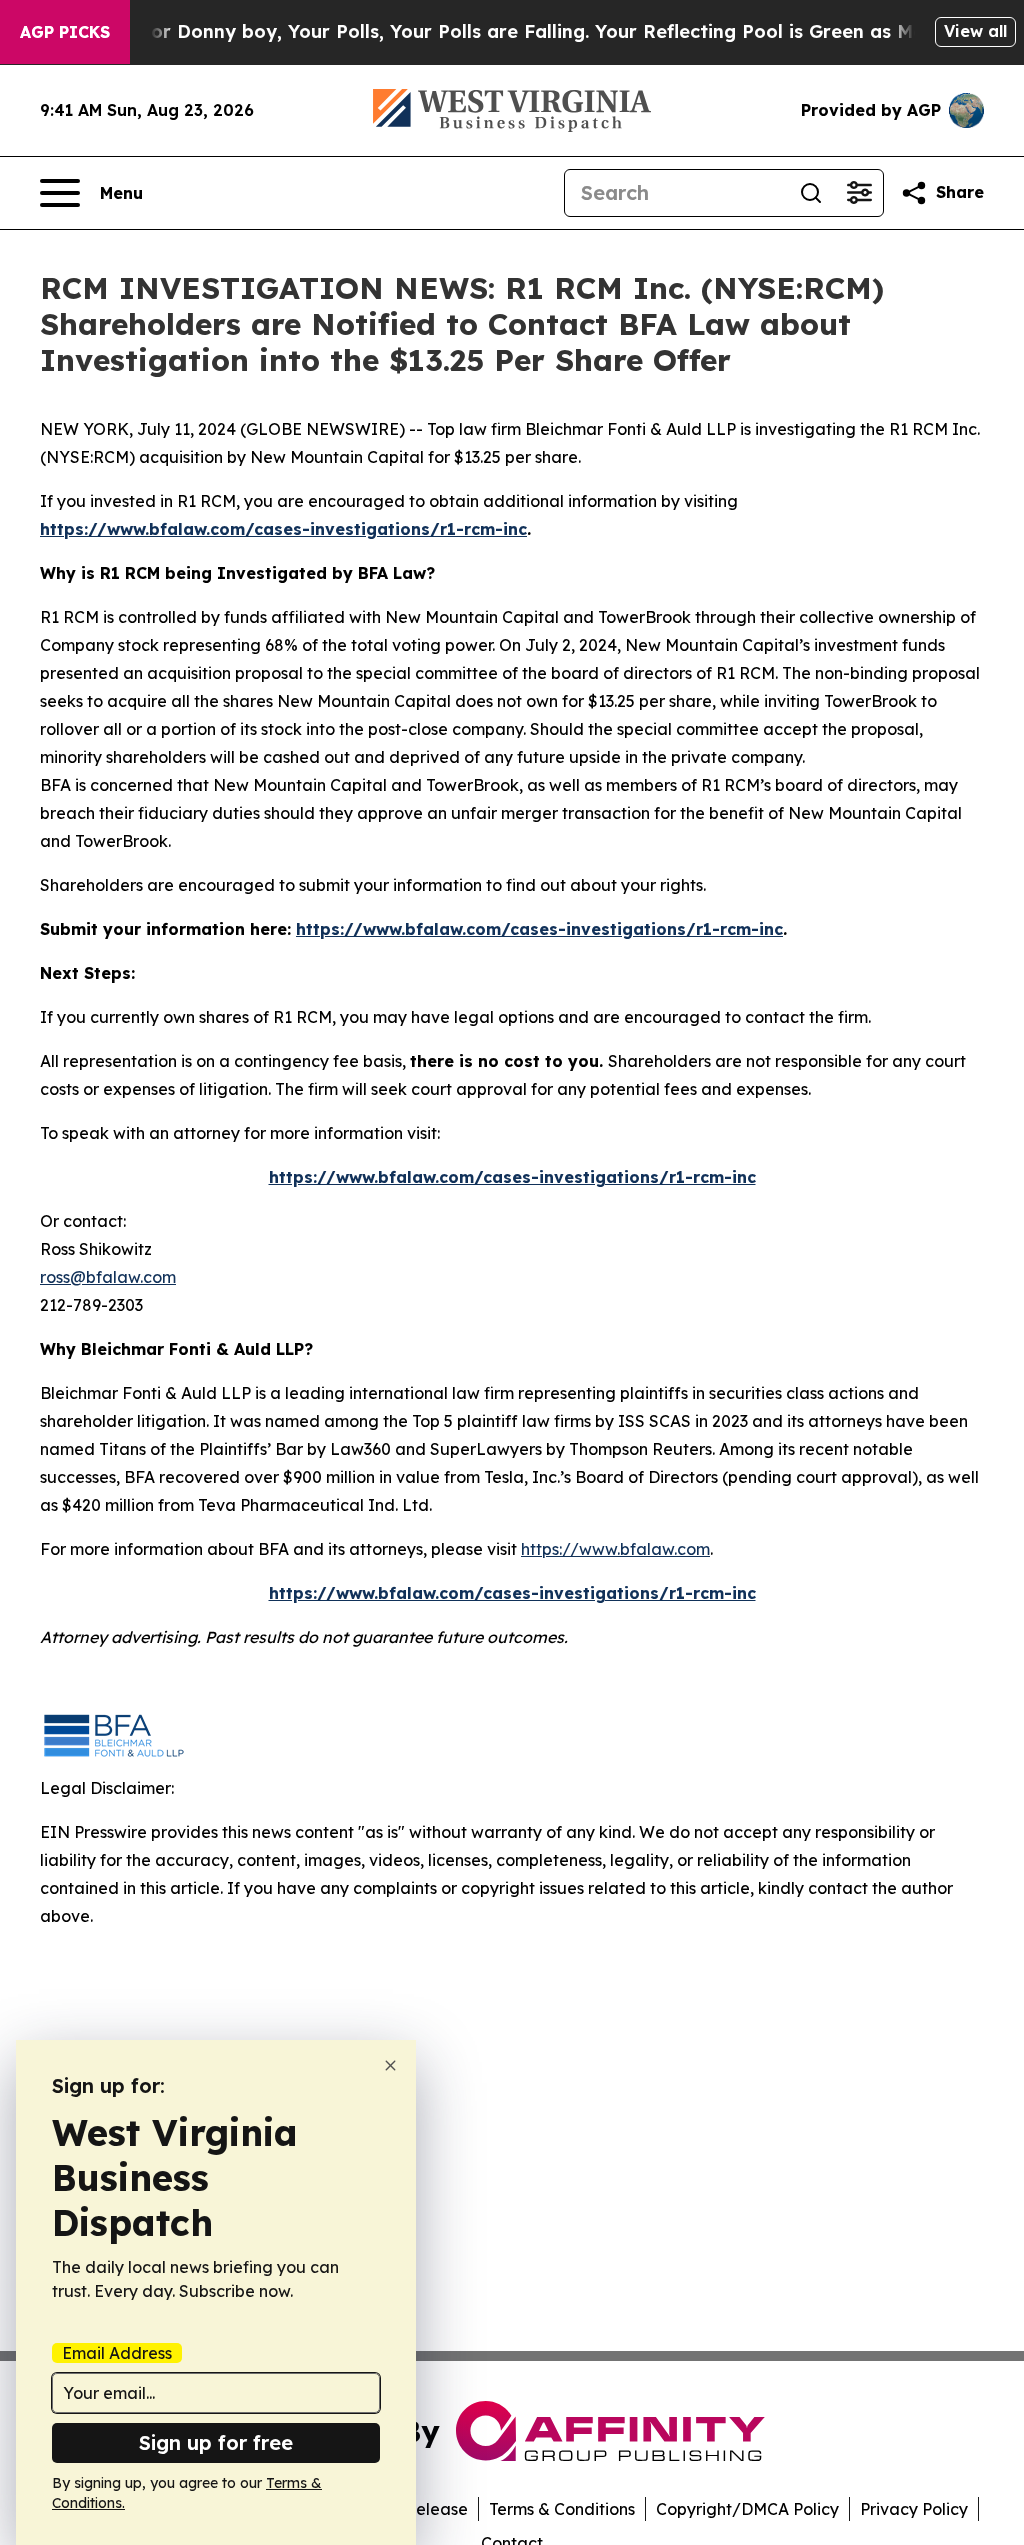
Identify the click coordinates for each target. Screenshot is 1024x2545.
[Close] (390, 2065)
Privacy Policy (914, 2509)
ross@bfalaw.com (108, 1277)
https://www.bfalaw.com (615, 1549)
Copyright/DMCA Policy (747, 2509)
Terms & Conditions (562, 2509)
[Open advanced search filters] (859, 193)
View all (975, 31)
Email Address (117, 2353)
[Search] (811, 193)
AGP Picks (65, 32)
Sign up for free (216, 2442)
